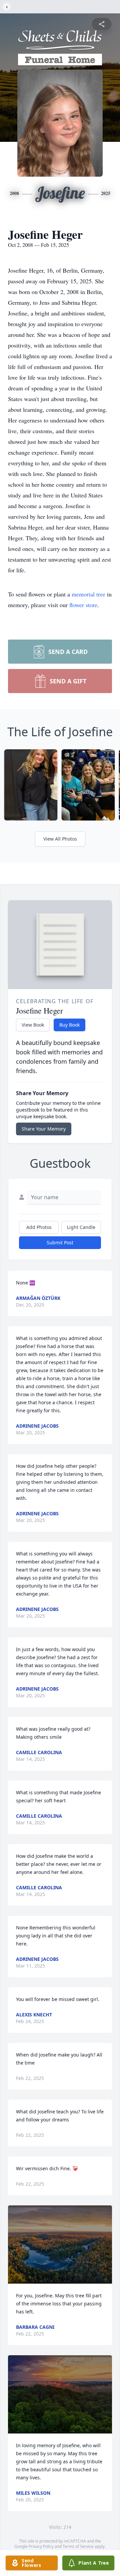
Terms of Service (78, 2546)
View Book (33, 1025)
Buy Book (69, 1025)
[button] (60, 2245)
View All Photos (60, 839)
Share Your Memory (44, 1129)
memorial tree (88, 594)
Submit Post (60, 1243)
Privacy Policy (41, 2546)
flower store (83, 605)
